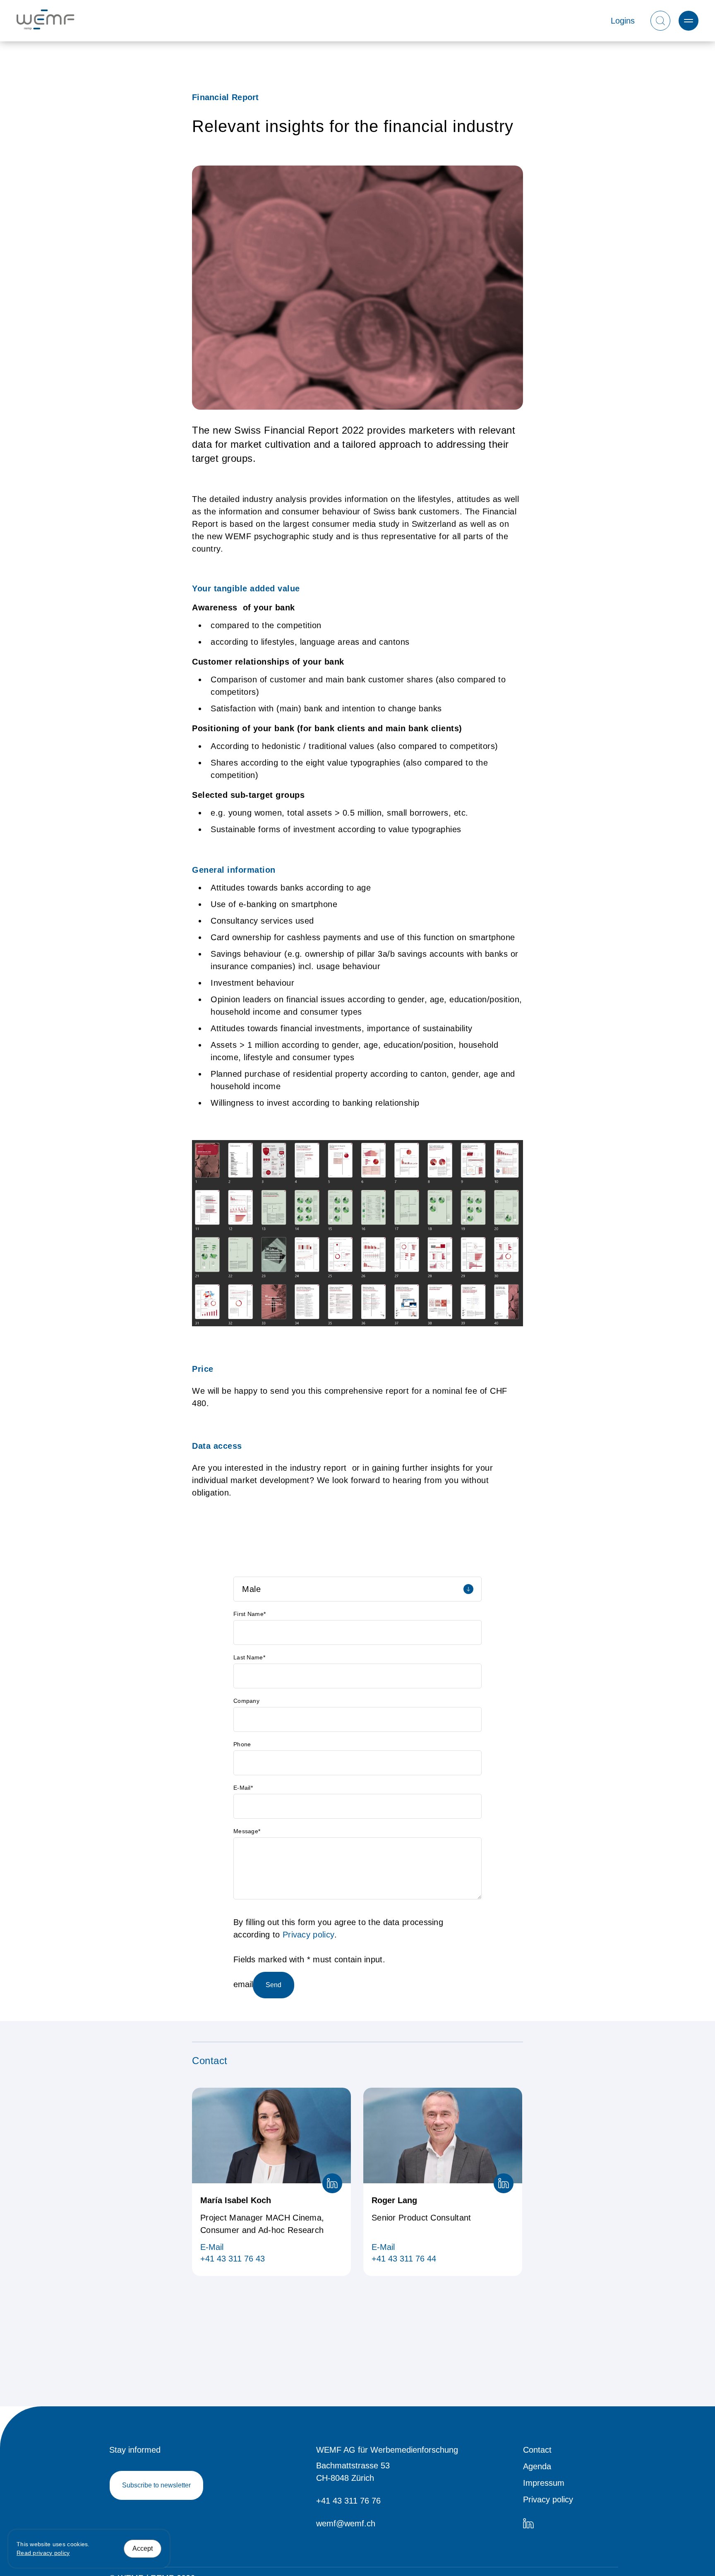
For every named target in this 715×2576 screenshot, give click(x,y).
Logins (623, 21)
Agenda (537, 2466)
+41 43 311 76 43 (233, 2259)
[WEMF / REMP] (46, 21)
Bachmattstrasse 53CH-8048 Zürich (353, 2472)
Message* (247, 1831)
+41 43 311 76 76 (348, 2501)
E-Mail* (243, 1788)
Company (246, 1701)
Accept (143, 2548)
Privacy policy (308, 1935)
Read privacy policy (43, 2553)
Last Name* (249, 1657)
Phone (242, 1744)
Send (274, 1985)
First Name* (250, 1614)
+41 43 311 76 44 (404, 2259)
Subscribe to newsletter (156, 2485)
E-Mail (212, 2247)
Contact (537, 2450)
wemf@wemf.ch (346, 2523)
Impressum (544, 2483)
